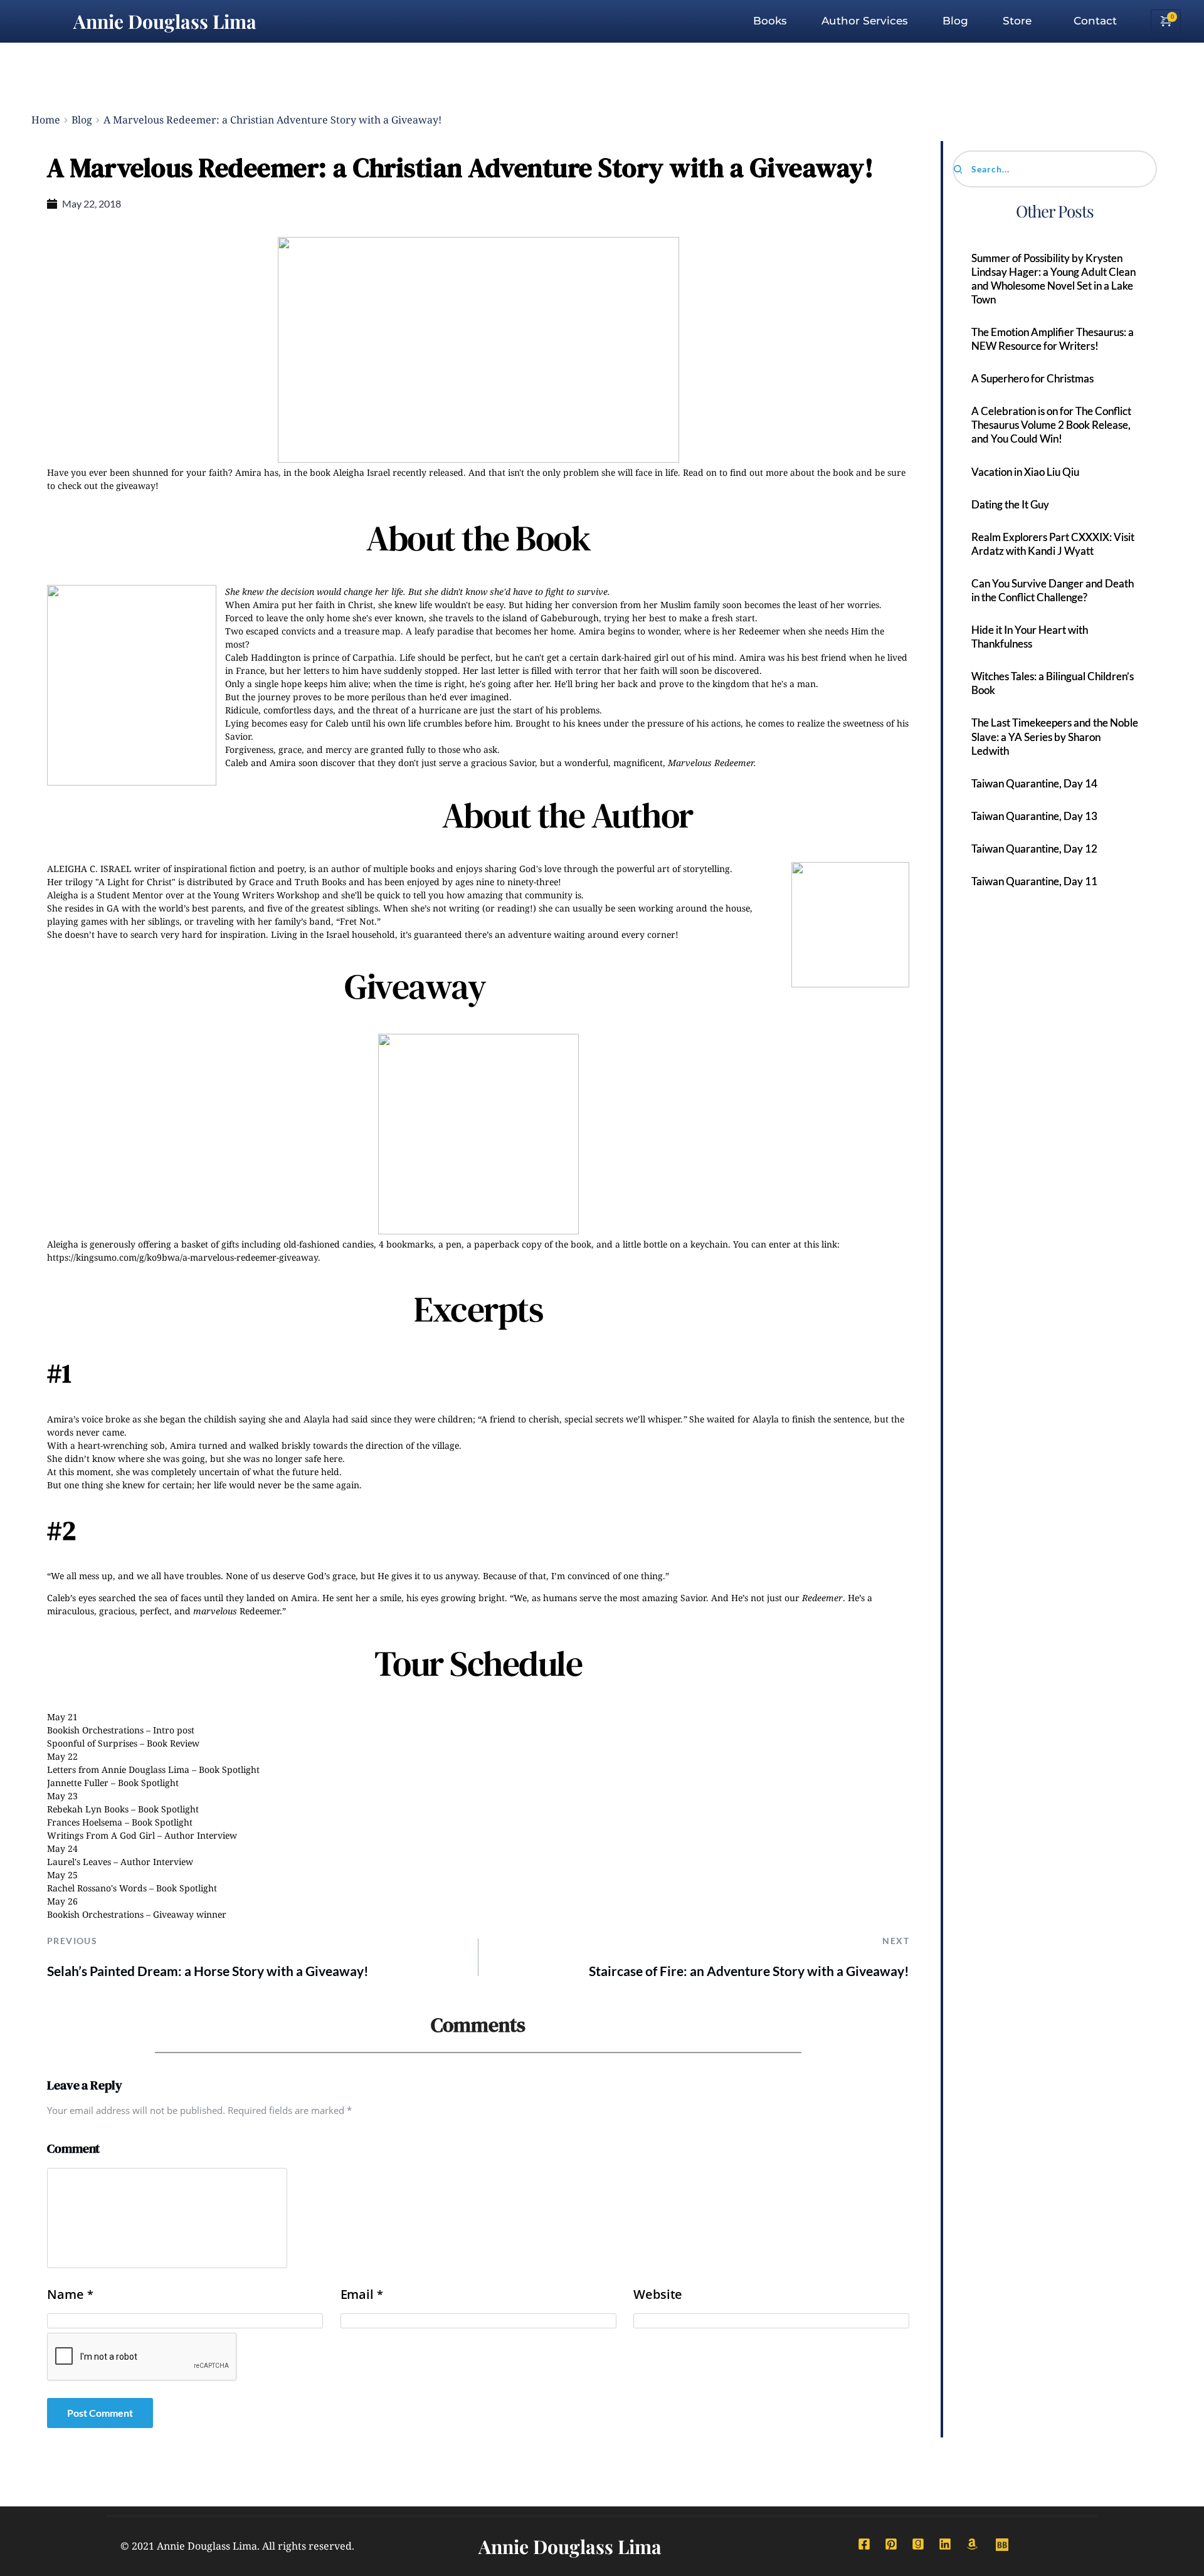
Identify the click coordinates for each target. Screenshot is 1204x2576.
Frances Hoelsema (85, 1822)
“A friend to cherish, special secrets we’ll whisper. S (586, 1419)
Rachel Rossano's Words (97, 1888)
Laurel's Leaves (79, 1862)
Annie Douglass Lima (165, 21)
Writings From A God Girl (101, 1835)
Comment (73, 2148)
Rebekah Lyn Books (88, 1809)
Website (658, 2295)
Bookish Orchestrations (95, 1730)
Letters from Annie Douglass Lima (118, 1769)
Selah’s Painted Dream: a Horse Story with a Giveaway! (208, 1971)
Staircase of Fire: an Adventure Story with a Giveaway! (749, 1971)
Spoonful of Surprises (92, 1743)
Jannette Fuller (78, 1783)
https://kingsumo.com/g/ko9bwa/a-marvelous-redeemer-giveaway (182, 1257)
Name (70, 2295)
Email (362, 2295)
